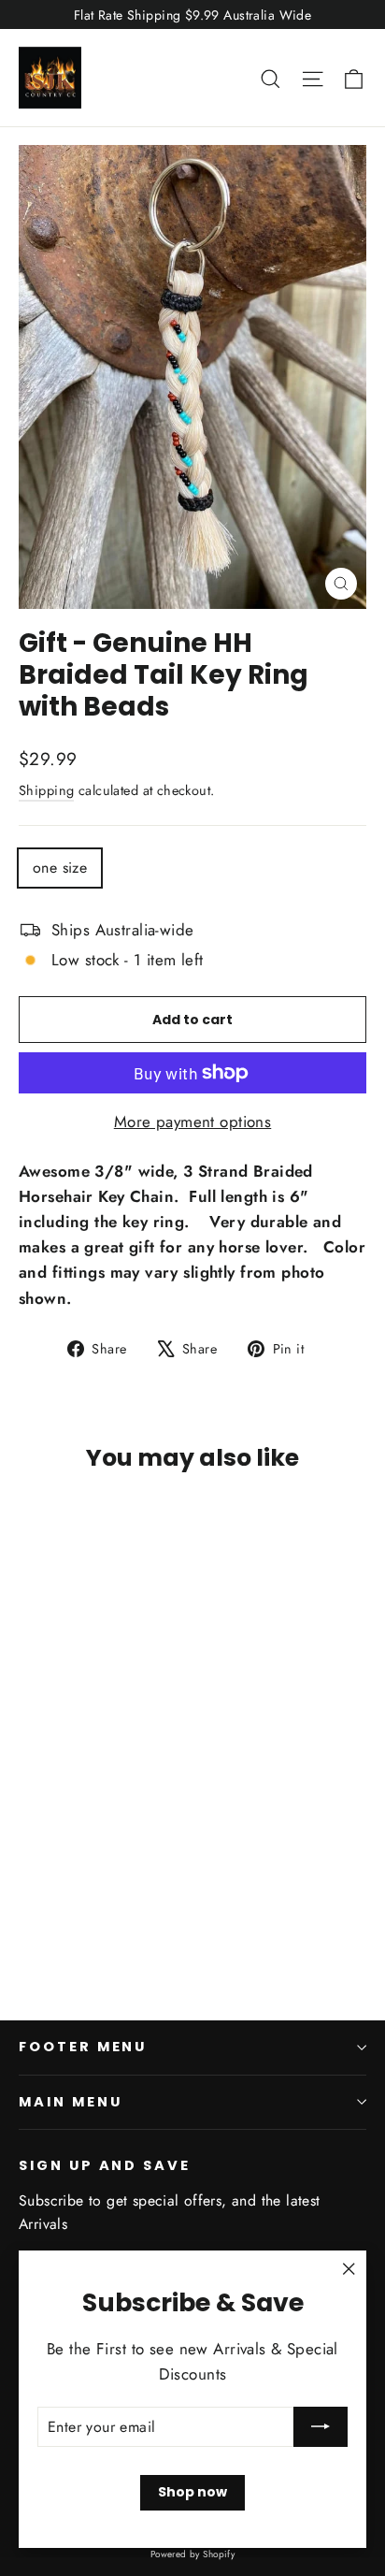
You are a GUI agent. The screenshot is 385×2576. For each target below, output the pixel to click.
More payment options (193, 1122)
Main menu (70, 2102)
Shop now (192, 2492)
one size (60, 868)
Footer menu (83, 2047)
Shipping (46, 790)
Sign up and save (105, 2165)
